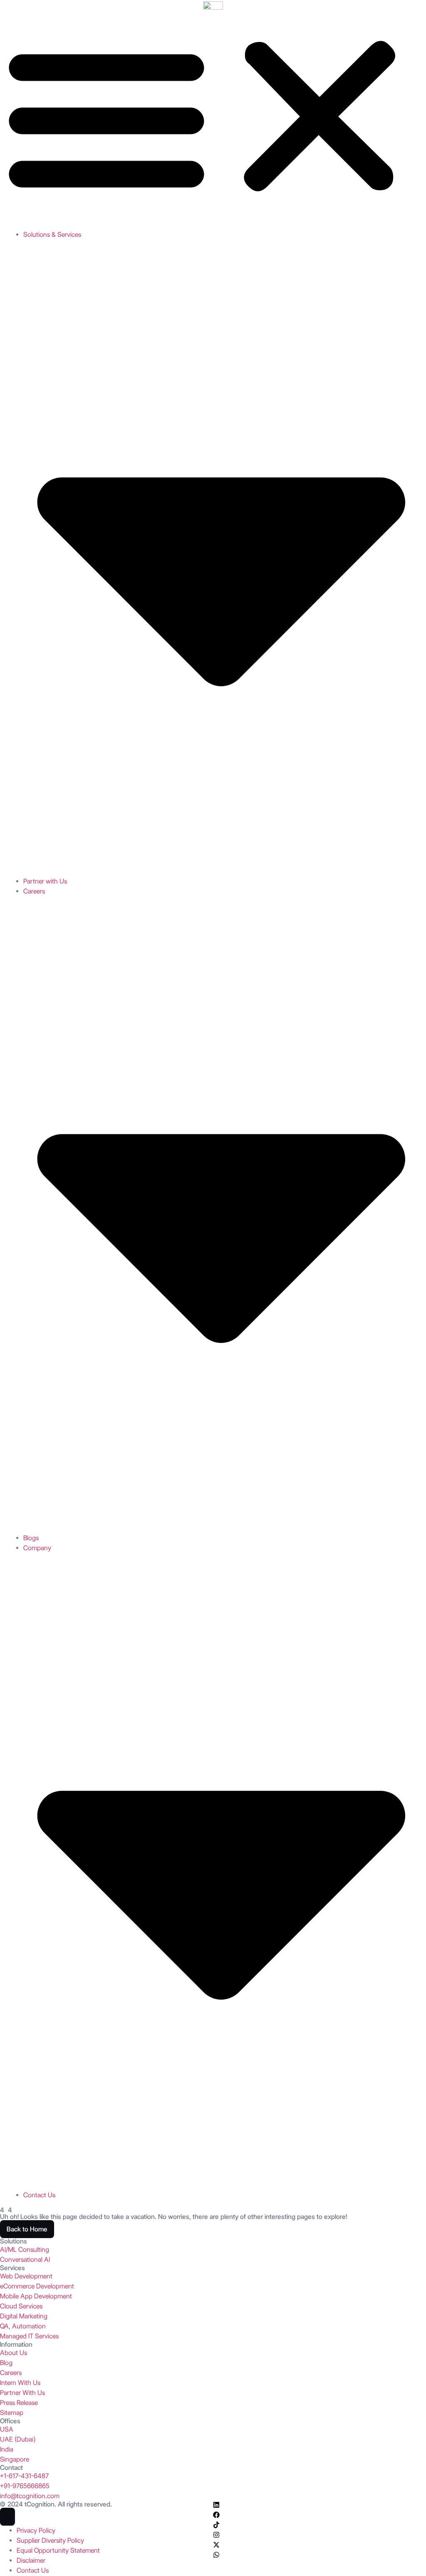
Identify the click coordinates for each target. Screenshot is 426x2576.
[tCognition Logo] (213, 5)
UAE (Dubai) (18, 2439)
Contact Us (39, 2195)
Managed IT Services (29, 2336)
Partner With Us (22, 2393)
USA (7, 2429)
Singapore (15, 2459)
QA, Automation (23, 2326)
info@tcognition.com (30, 2496)
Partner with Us (45, 881)
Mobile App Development (36, 2296)
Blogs (31, 1538)
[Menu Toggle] (7, 2517)
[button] (213, 117)
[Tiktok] (216, 2525)
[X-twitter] (216, 2545)
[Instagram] (216, 2535)
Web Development (26, 2276)
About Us (14, 2353)
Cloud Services (21, 2306)
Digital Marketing (24, 2316)
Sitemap (12, 2413)
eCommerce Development (37, 2286)
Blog (6, 2363)
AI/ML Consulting (25, 2250)
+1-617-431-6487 (24, 2476)
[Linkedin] (216, 2505)
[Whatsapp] (216, 2555)
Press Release (19, 2403)
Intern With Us (20, 2383)
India (7, 2449)
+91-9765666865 (25, 2486)
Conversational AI (25, 2260)
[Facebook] (216, 2515)
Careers (11, 2373)
